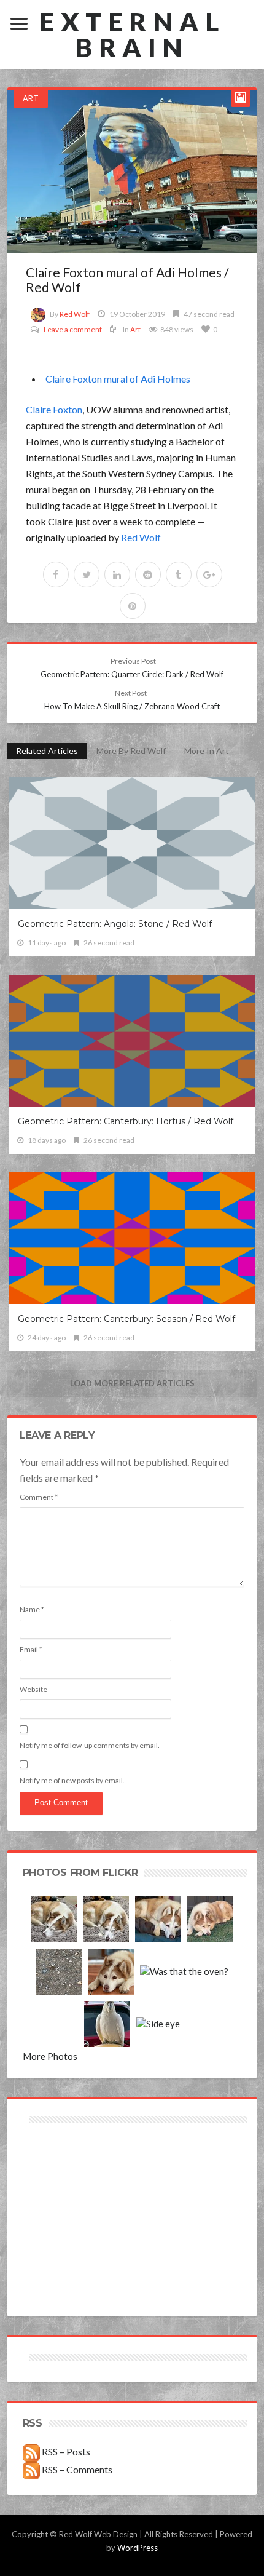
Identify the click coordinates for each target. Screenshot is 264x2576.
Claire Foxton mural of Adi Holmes (118, 379)
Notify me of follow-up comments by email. (90, 1745)
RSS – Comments (76, 2469)
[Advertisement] (77, 2170)
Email (31, 1649)
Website (33, 1689)
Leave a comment (73, 329)
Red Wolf (75, 314)
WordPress (138, 2548)
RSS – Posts (65, 2451)
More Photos (50, 2056)
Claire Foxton (54, 409)
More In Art (207, 751)
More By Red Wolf (131, 751)
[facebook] (56, 574)
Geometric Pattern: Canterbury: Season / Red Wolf (126, 1319)
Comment (39, 1497)
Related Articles (47, 751)
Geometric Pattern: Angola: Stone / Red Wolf (115, 924)
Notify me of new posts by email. (72, 1780)
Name (32, 1609)
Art (31, 98)
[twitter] (87, 574)
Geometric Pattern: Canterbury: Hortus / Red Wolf (126, 1121)
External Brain (132, 34)
